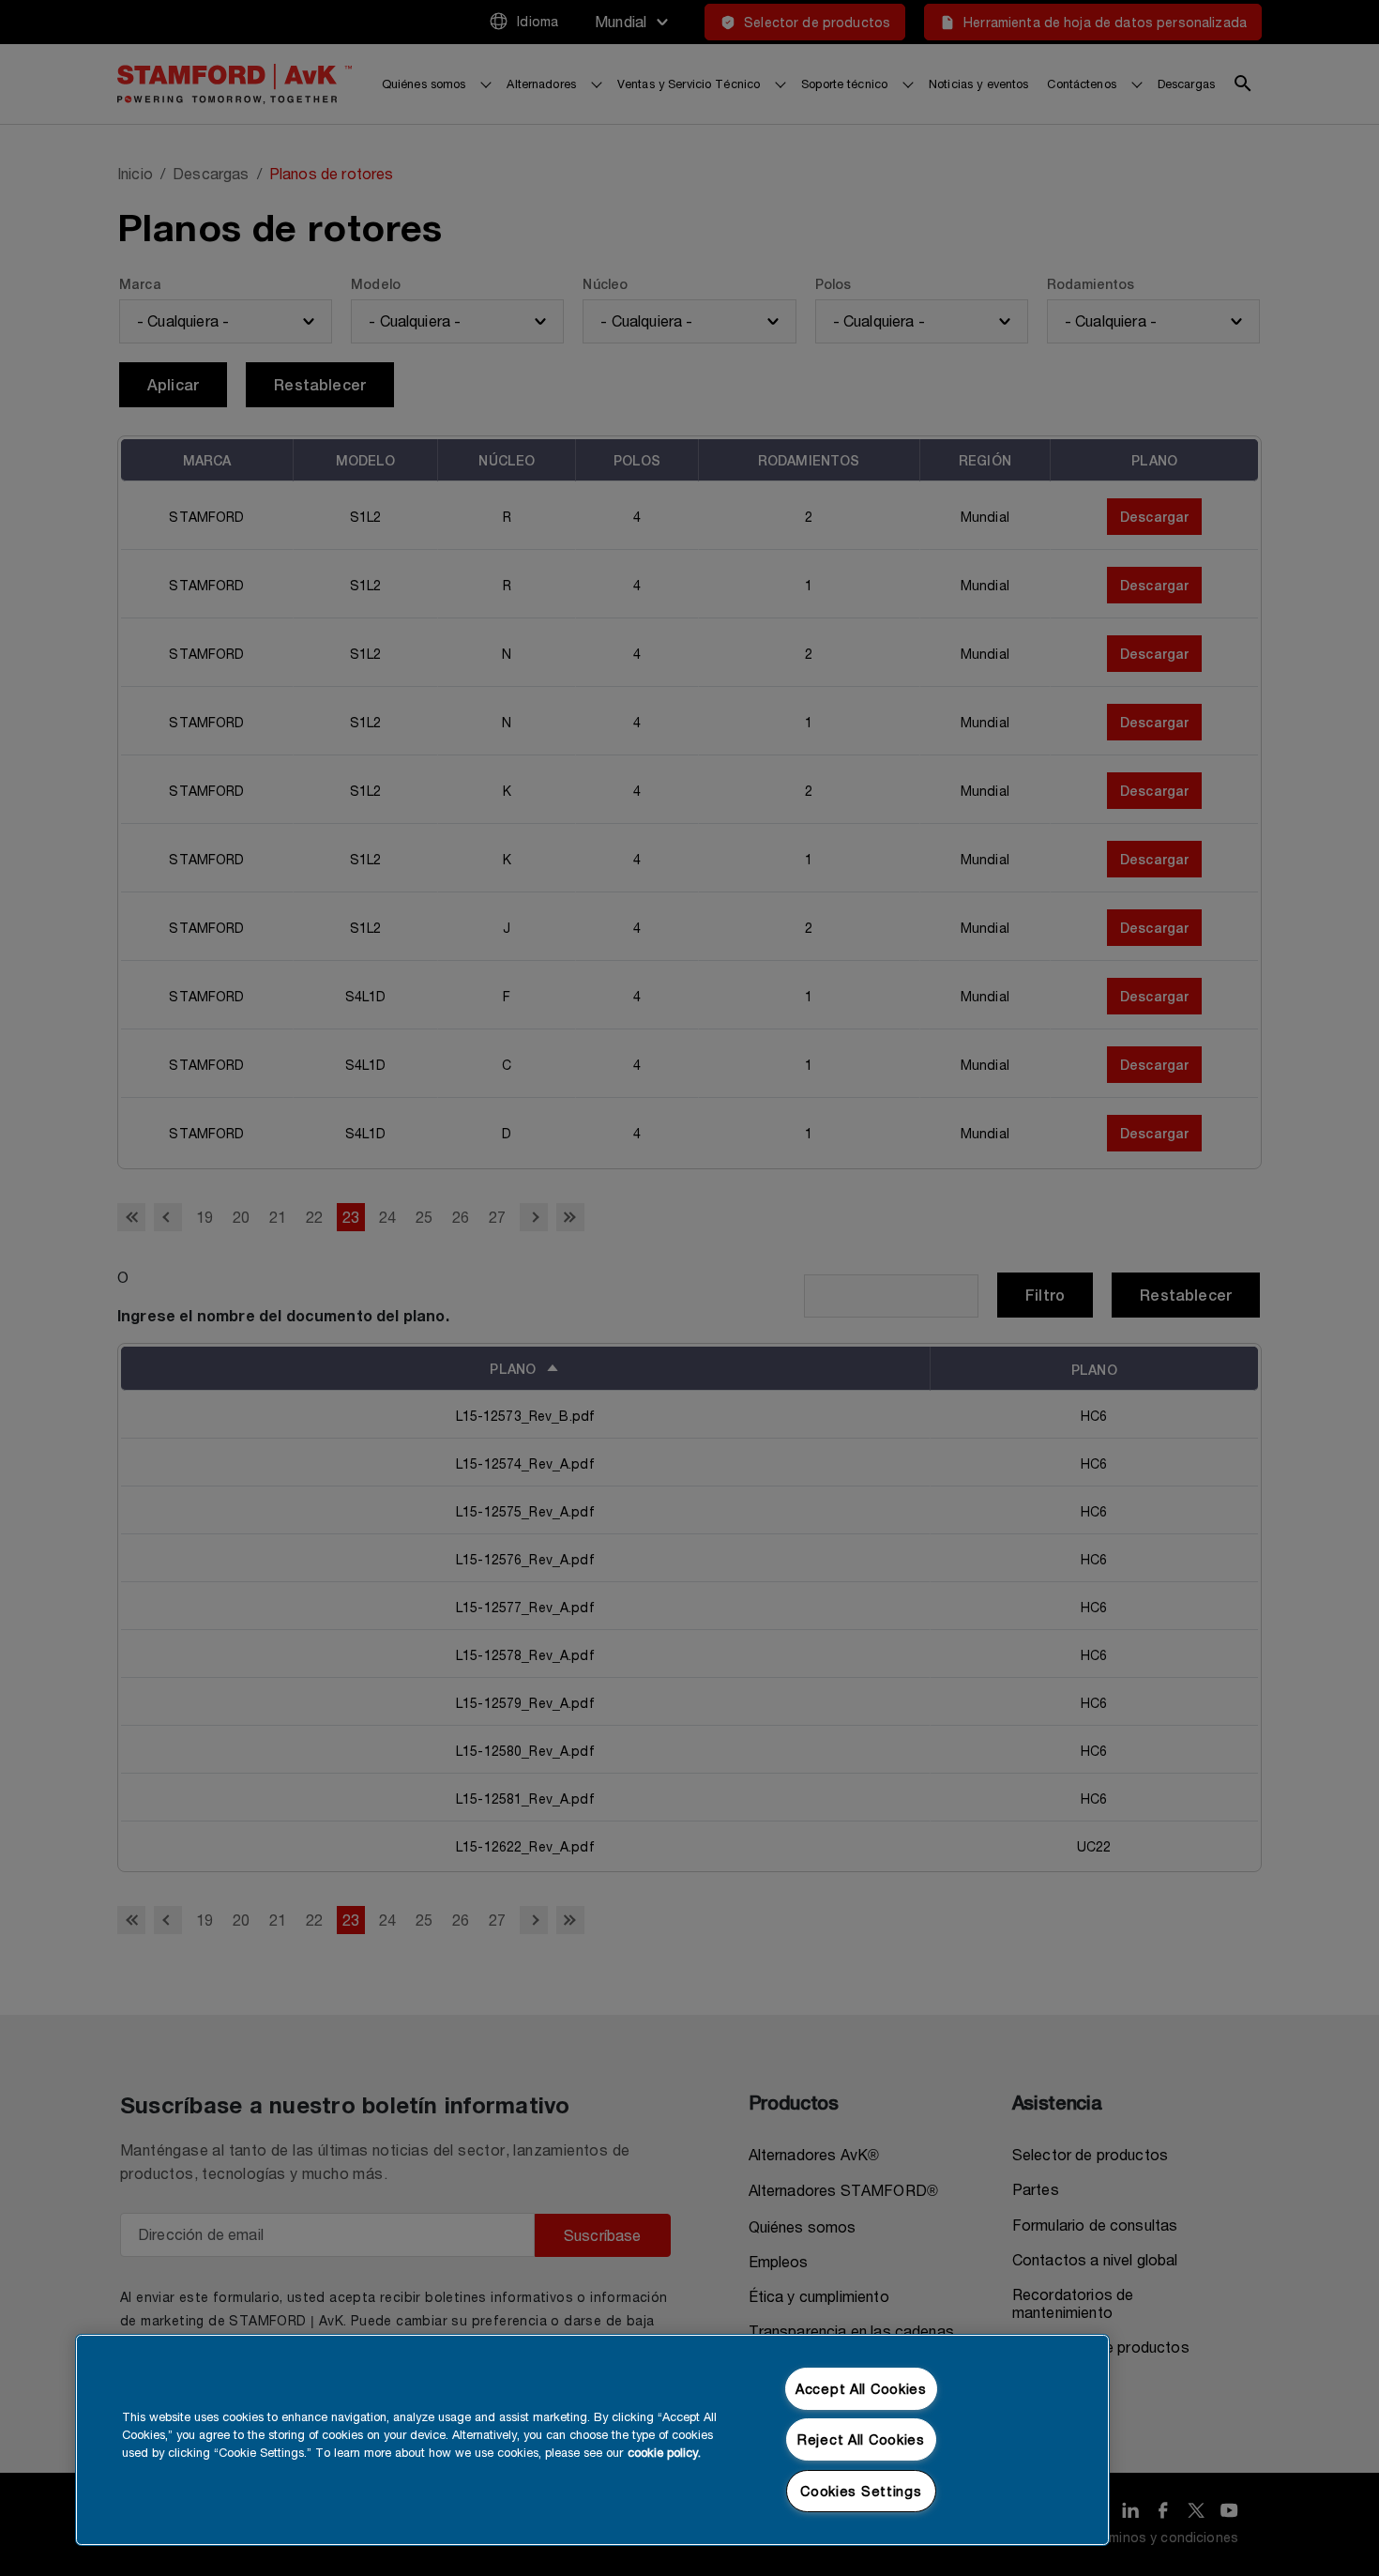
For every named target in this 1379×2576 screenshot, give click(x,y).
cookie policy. (664, 2453)
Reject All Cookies (861, 2439)
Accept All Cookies (861, 2389)
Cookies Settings (861, 2491)
